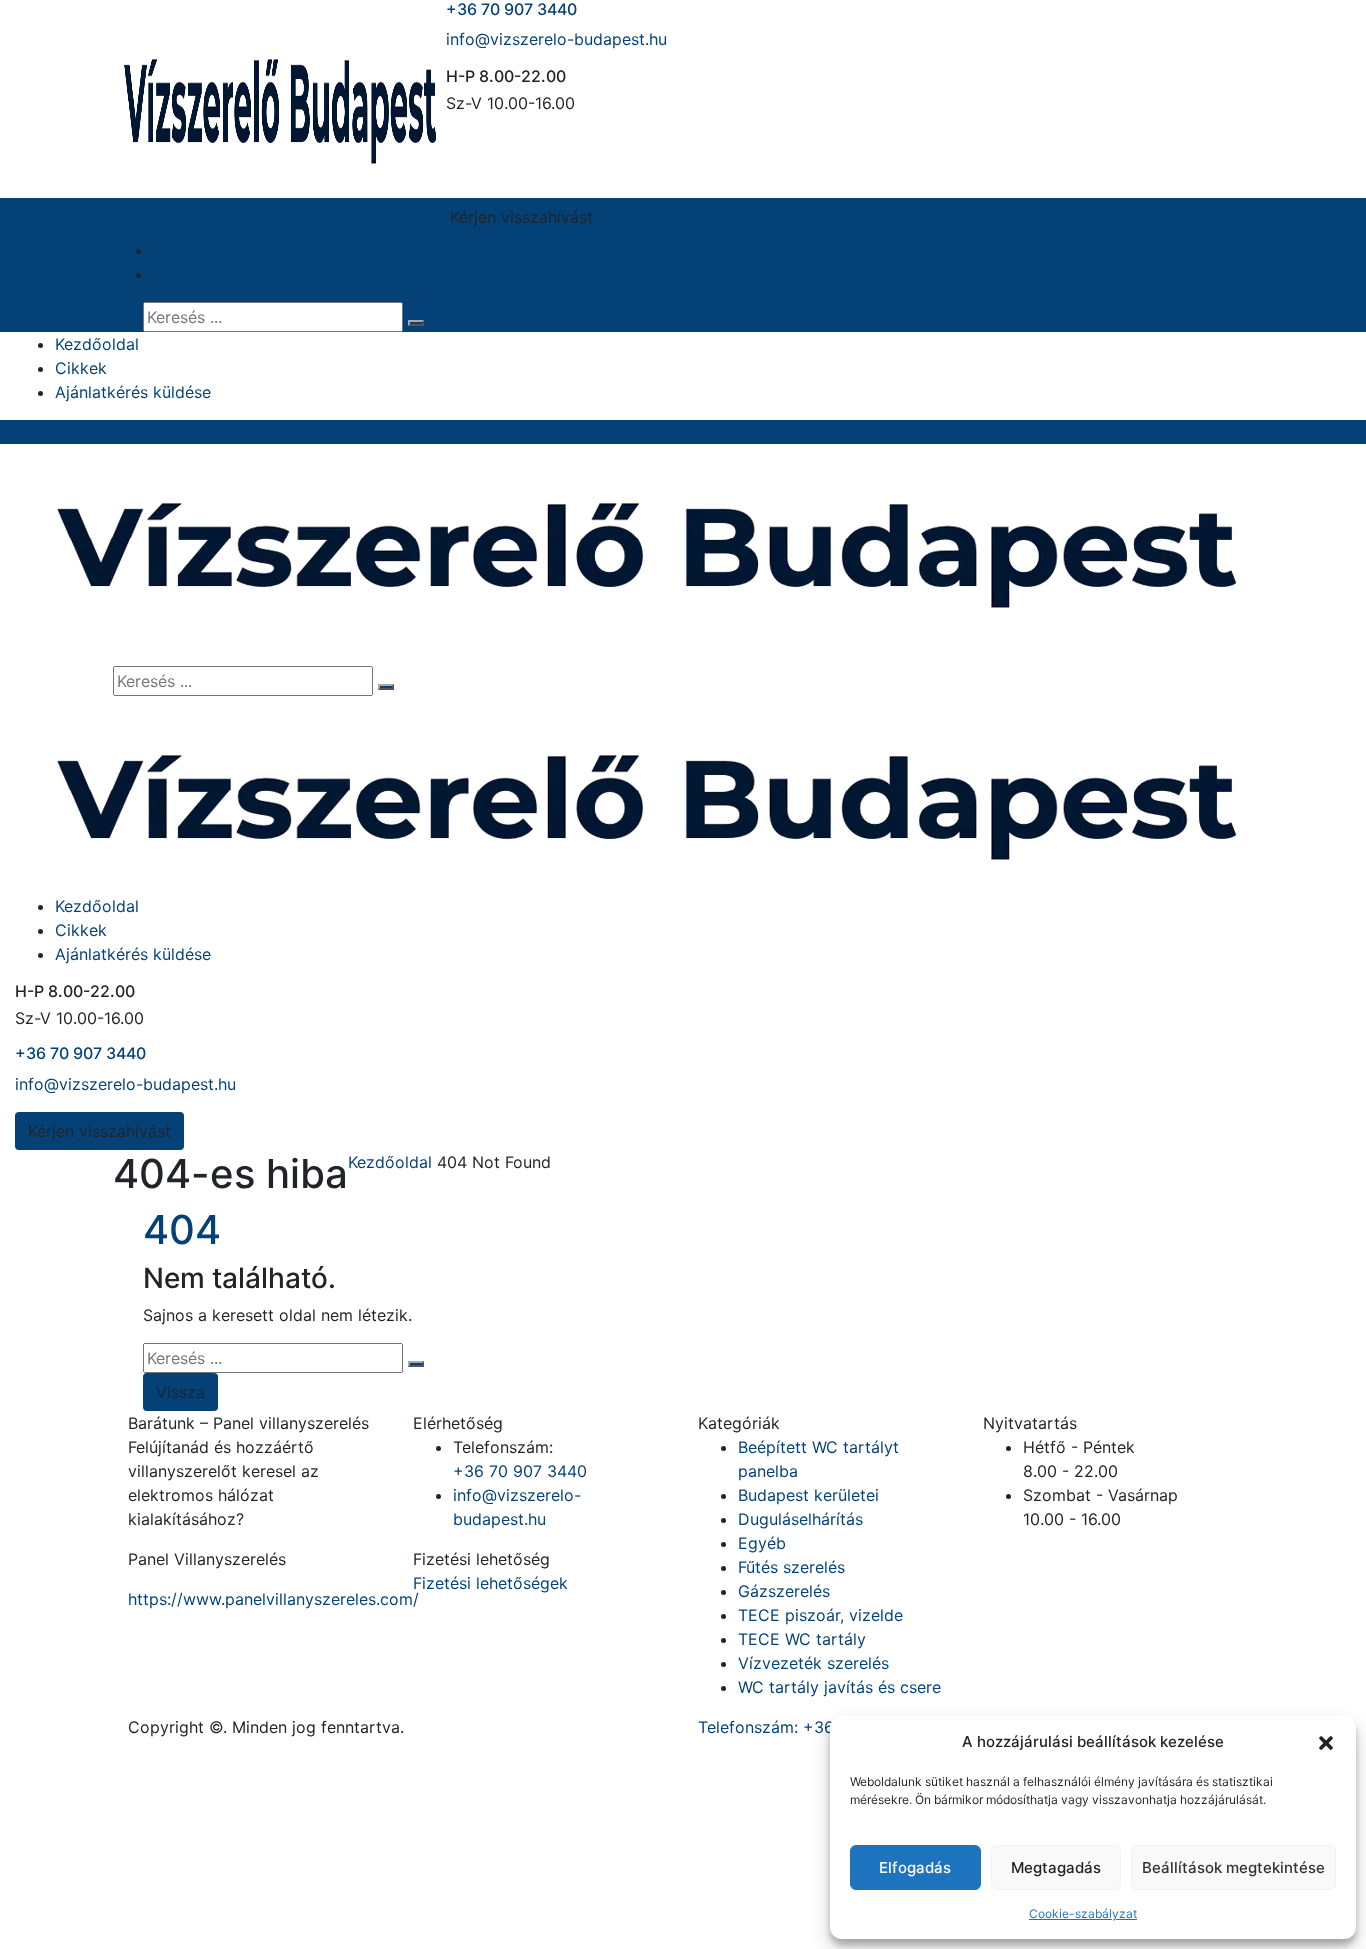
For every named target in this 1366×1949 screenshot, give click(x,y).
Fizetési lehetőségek (490, 1583)
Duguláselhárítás (800, 1519)
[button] (1326, 1742)
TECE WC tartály (802, 1639)
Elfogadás (915, 1867)
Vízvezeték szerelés (813, 1663)
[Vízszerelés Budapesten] (279, 97)
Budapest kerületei (808, 1495)
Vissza (180, 1392)
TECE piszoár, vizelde (820, 1615)
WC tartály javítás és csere (839, 1687)
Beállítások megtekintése (1233, 1867)
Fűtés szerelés (791, 1567)
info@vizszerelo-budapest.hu (556, 39)
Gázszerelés (784, 1591)
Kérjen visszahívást (521, 217)
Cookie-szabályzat (1083, 1913)
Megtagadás (1056, 1867)
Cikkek (239, 218)
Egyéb (762, 1543)
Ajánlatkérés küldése (343, 218)
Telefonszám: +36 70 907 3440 (817, 1727)
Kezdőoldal (171, 218)
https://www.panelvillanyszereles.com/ (273, 1599)
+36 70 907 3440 (80, 1053)
